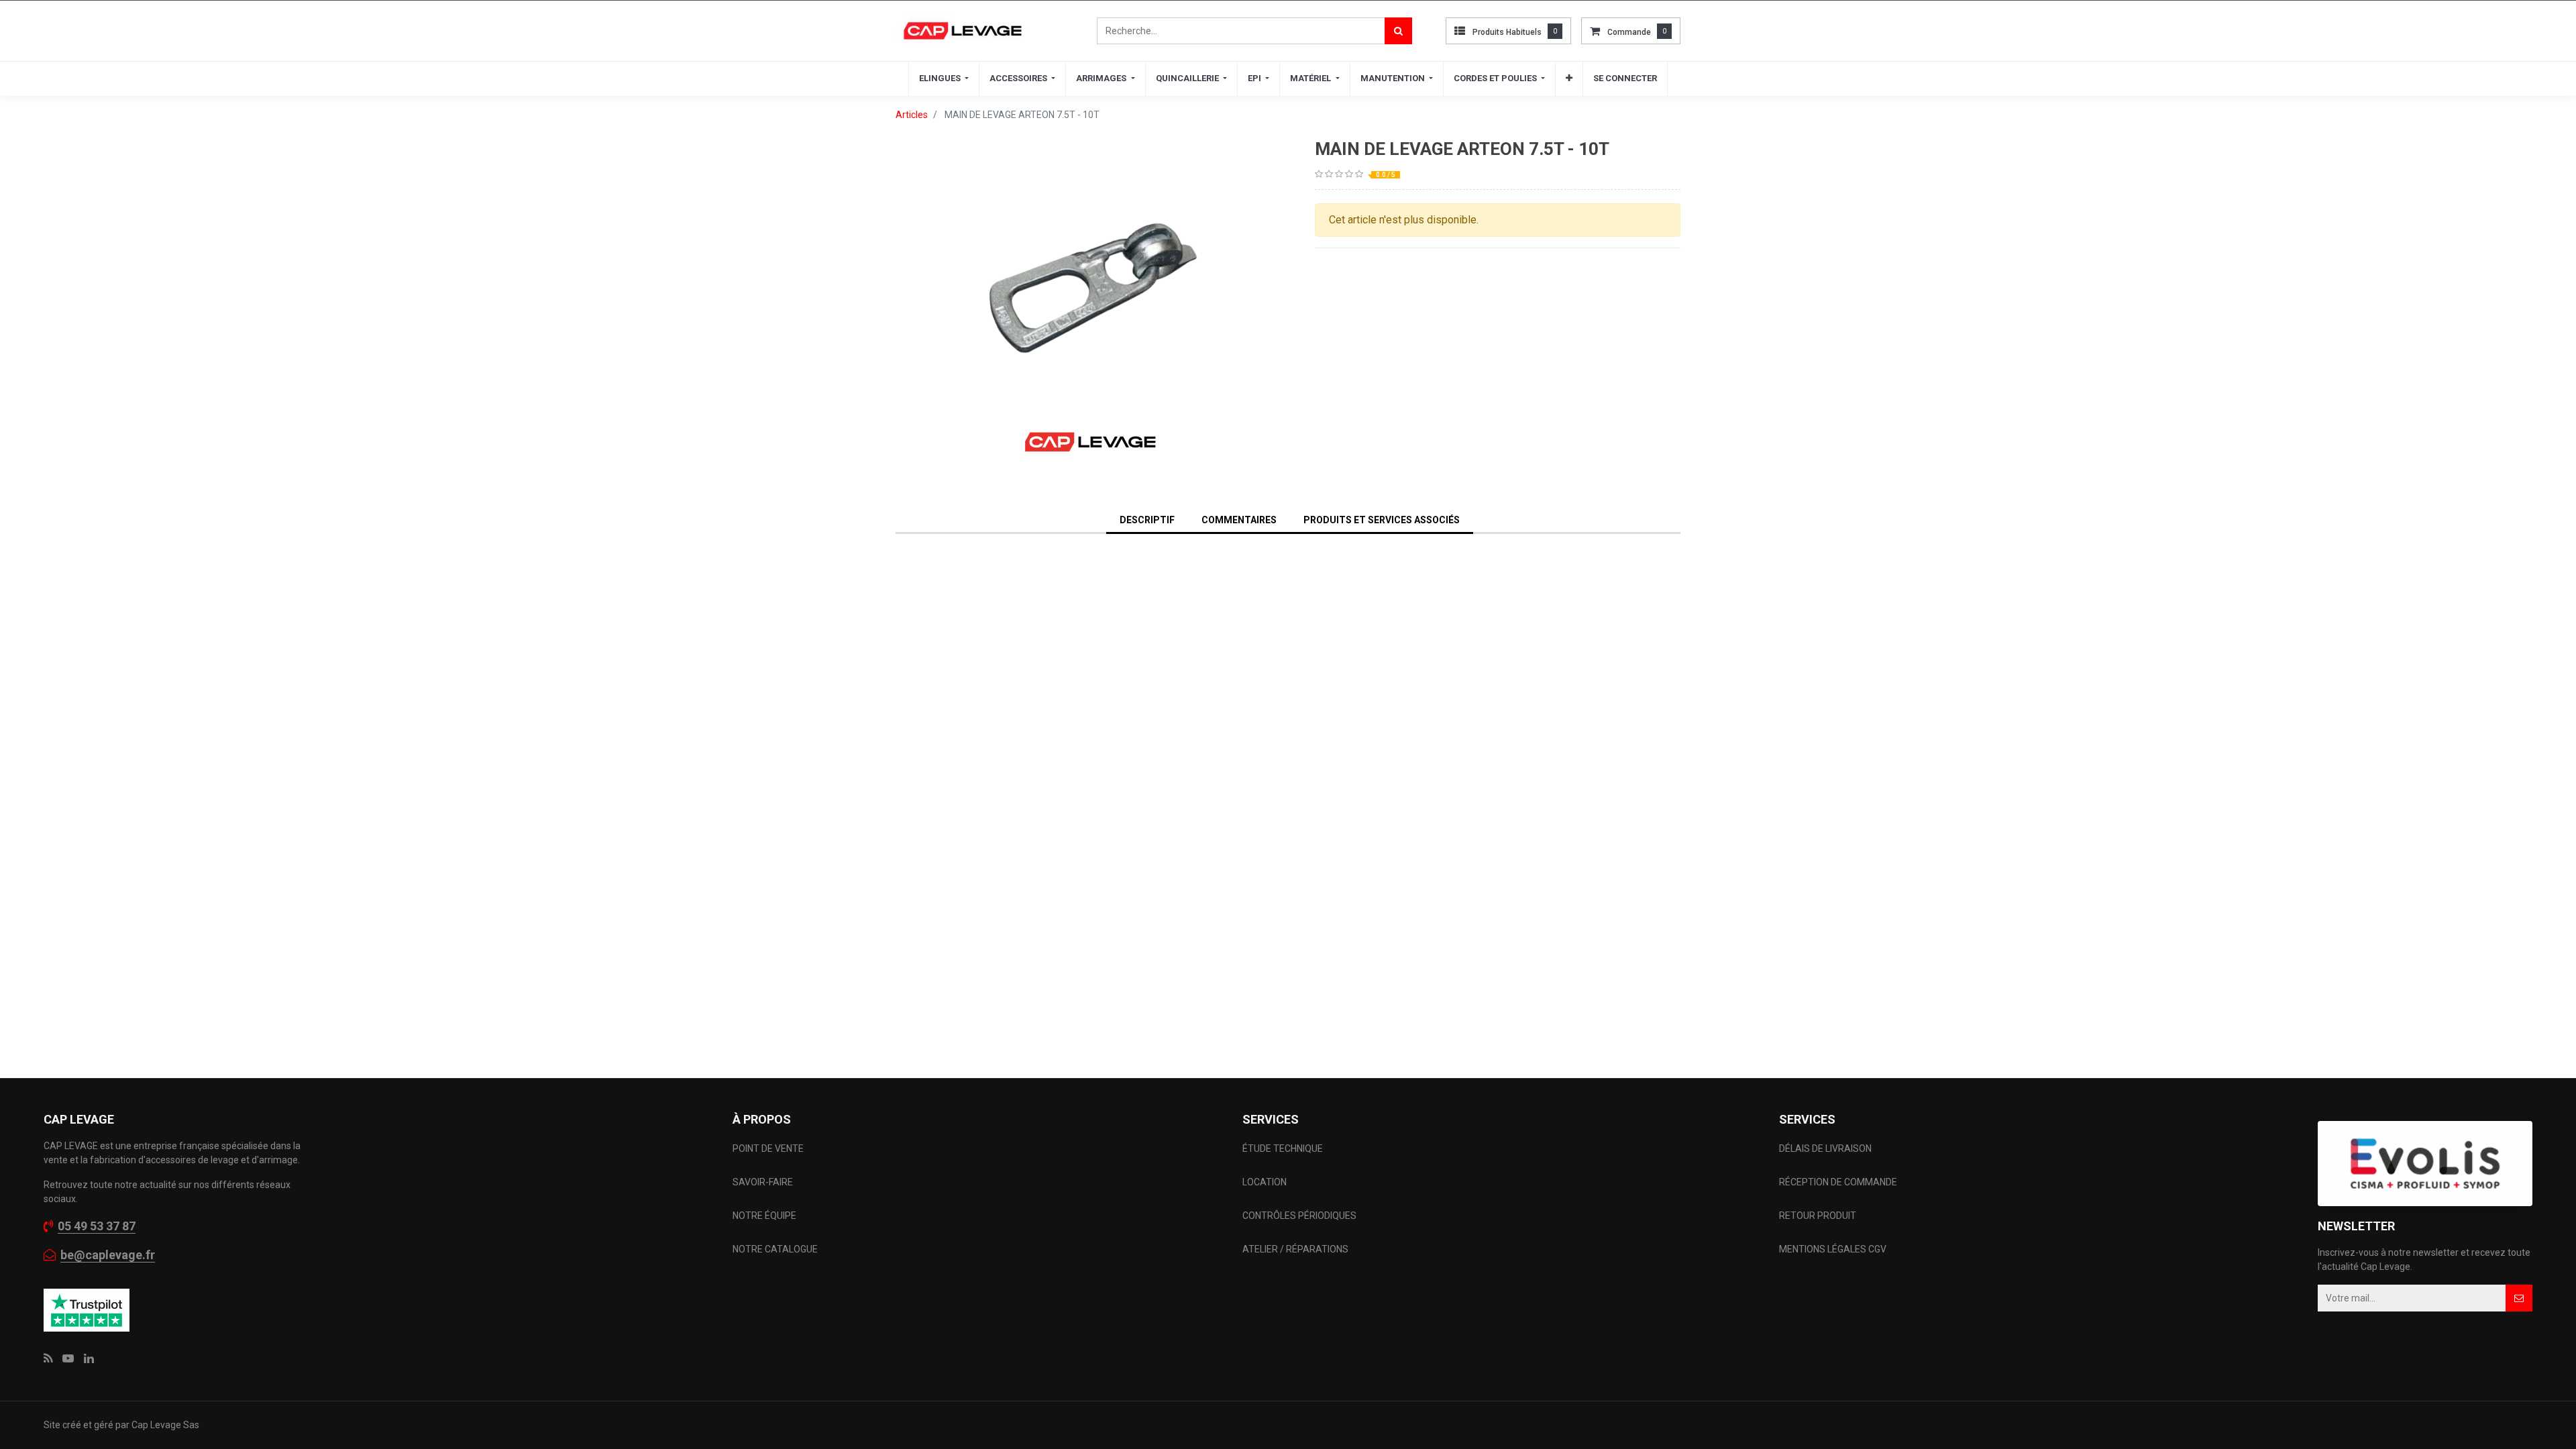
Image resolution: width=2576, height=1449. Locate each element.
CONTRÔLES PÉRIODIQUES (1299, 1216)
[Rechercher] (1398, 31)
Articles (912, 115)
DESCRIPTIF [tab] (1147, 520)
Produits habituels (1507, 32)
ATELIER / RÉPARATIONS (1295, 1249)
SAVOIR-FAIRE (763, 1182)
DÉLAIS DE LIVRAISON (1826, 1148)
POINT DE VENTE (768, 1148)
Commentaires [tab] (1239, 520)
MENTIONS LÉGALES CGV (1833, 1249)
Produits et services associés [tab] (1382, 520)
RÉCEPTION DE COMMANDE (1838, 1182)
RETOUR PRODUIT (1818, 1216)
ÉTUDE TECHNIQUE (1284, 1148)
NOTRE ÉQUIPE (764, 1216)
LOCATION (1266, 1182)
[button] (1569, 78)
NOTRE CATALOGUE (775, 1249)
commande (1629, 32)
